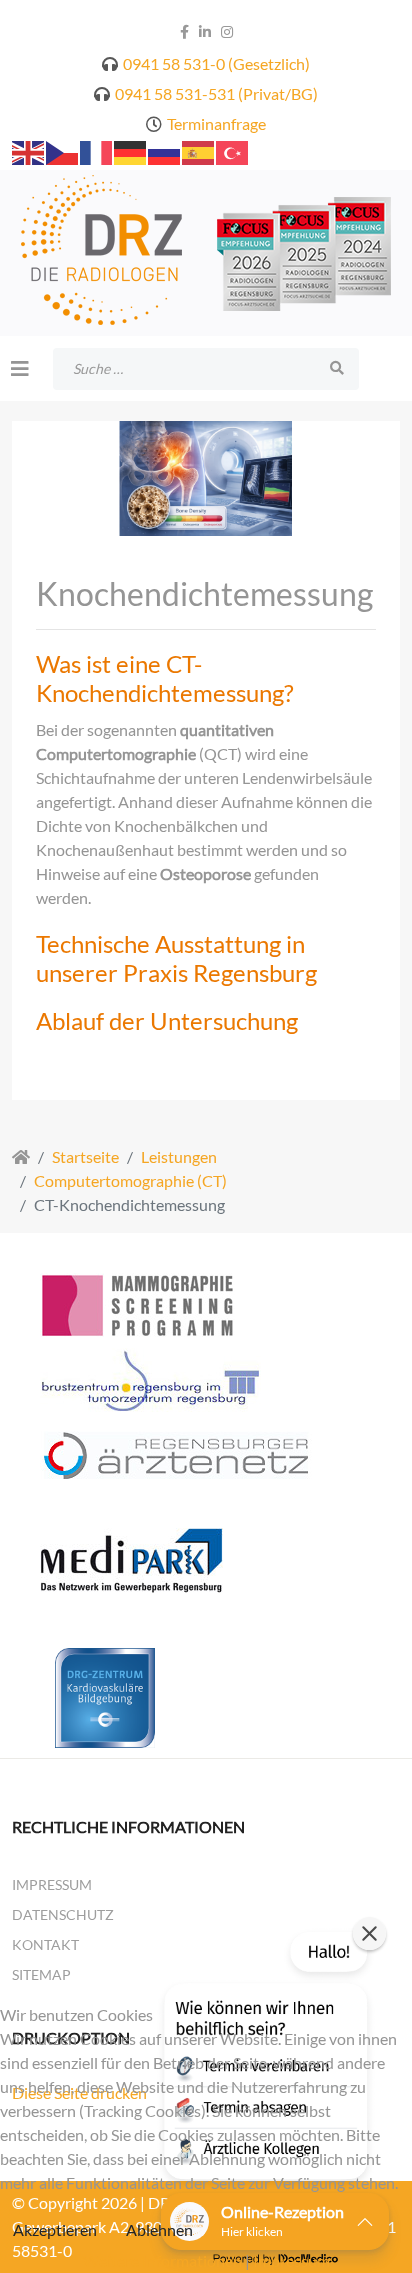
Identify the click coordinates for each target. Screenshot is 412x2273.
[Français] (97, 150)
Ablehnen (159, 2229)
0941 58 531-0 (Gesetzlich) (216, 63)
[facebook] (184, 31)
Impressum (52, 1884)
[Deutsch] (131, 150)
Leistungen (179, 1156)
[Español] (199, 150)
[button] (206, 679)
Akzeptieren (55, 2229)
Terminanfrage (216, 123)
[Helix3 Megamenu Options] (20, 368)
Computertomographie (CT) (130, 1180)
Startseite (85, 1156)
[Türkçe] (233, 150)
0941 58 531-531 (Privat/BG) (216, 93)
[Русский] (165, 150)
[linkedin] (205, 31)
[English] (29, 150)
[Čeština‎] (63, 150)
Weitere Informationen (162, 2260)
